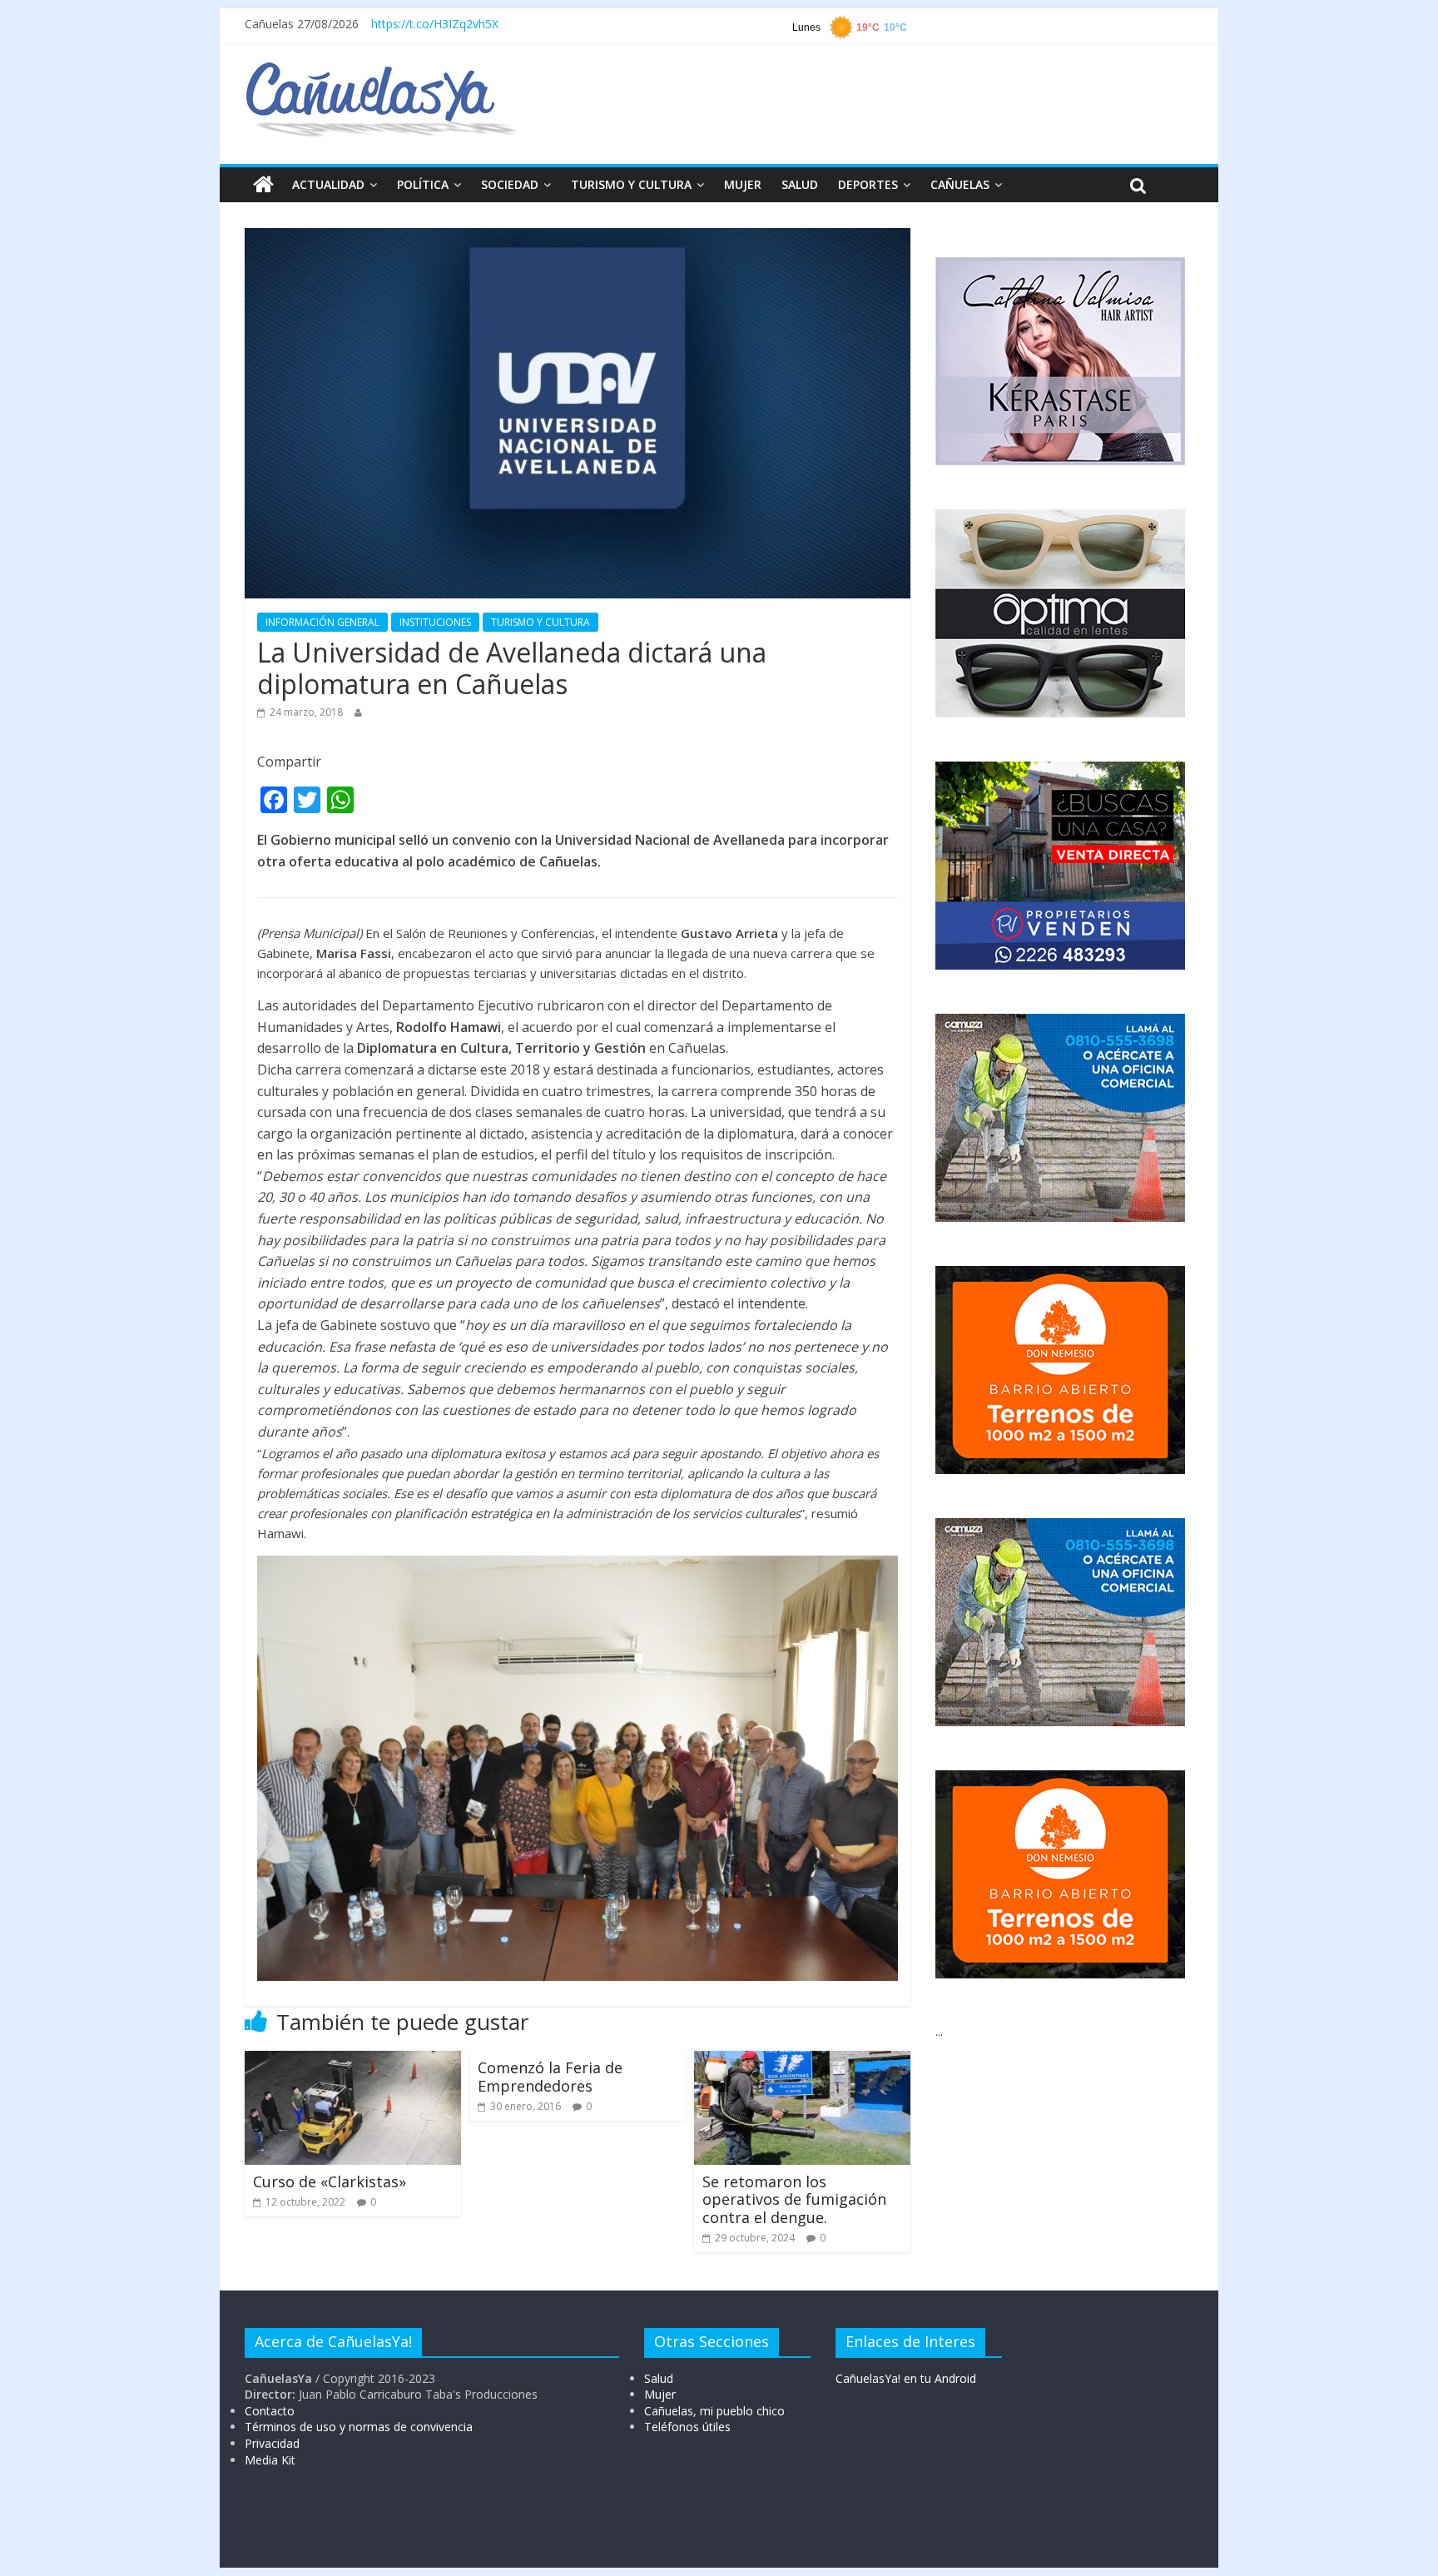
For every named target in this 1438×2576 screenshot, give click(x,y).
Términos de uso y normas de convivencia (359, 2427)
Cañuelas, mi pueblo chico (714, 2411)
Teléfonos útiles (687, 2427)
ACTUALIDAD (328, 184)
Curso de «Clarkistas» (330, 2181)
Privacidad (272, 2443)
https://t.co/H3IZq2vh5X (435, 24)
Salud (659, 2378)
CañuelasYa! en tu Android (906, 2378)
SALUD (800, 184)
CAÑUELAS (960, 184)
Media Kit (270, 2460)
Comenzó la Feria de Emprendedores (550, 2077)
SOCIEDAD (510, 184)
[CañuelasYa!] (381, 70)
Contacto (270, 2411)
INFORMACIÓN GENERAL (322, 622)
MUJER (743, 184)
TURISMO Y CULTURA (631, 184)
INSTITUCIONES (435, 622)
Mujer (660, 2394)
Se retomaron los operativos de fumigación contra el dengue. (794, 2199)
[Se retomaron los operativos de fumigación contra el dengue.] (802, 2061)
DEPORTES (868, 184)
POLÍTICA (423, 184)
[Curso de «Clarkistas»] (353, 2061)
